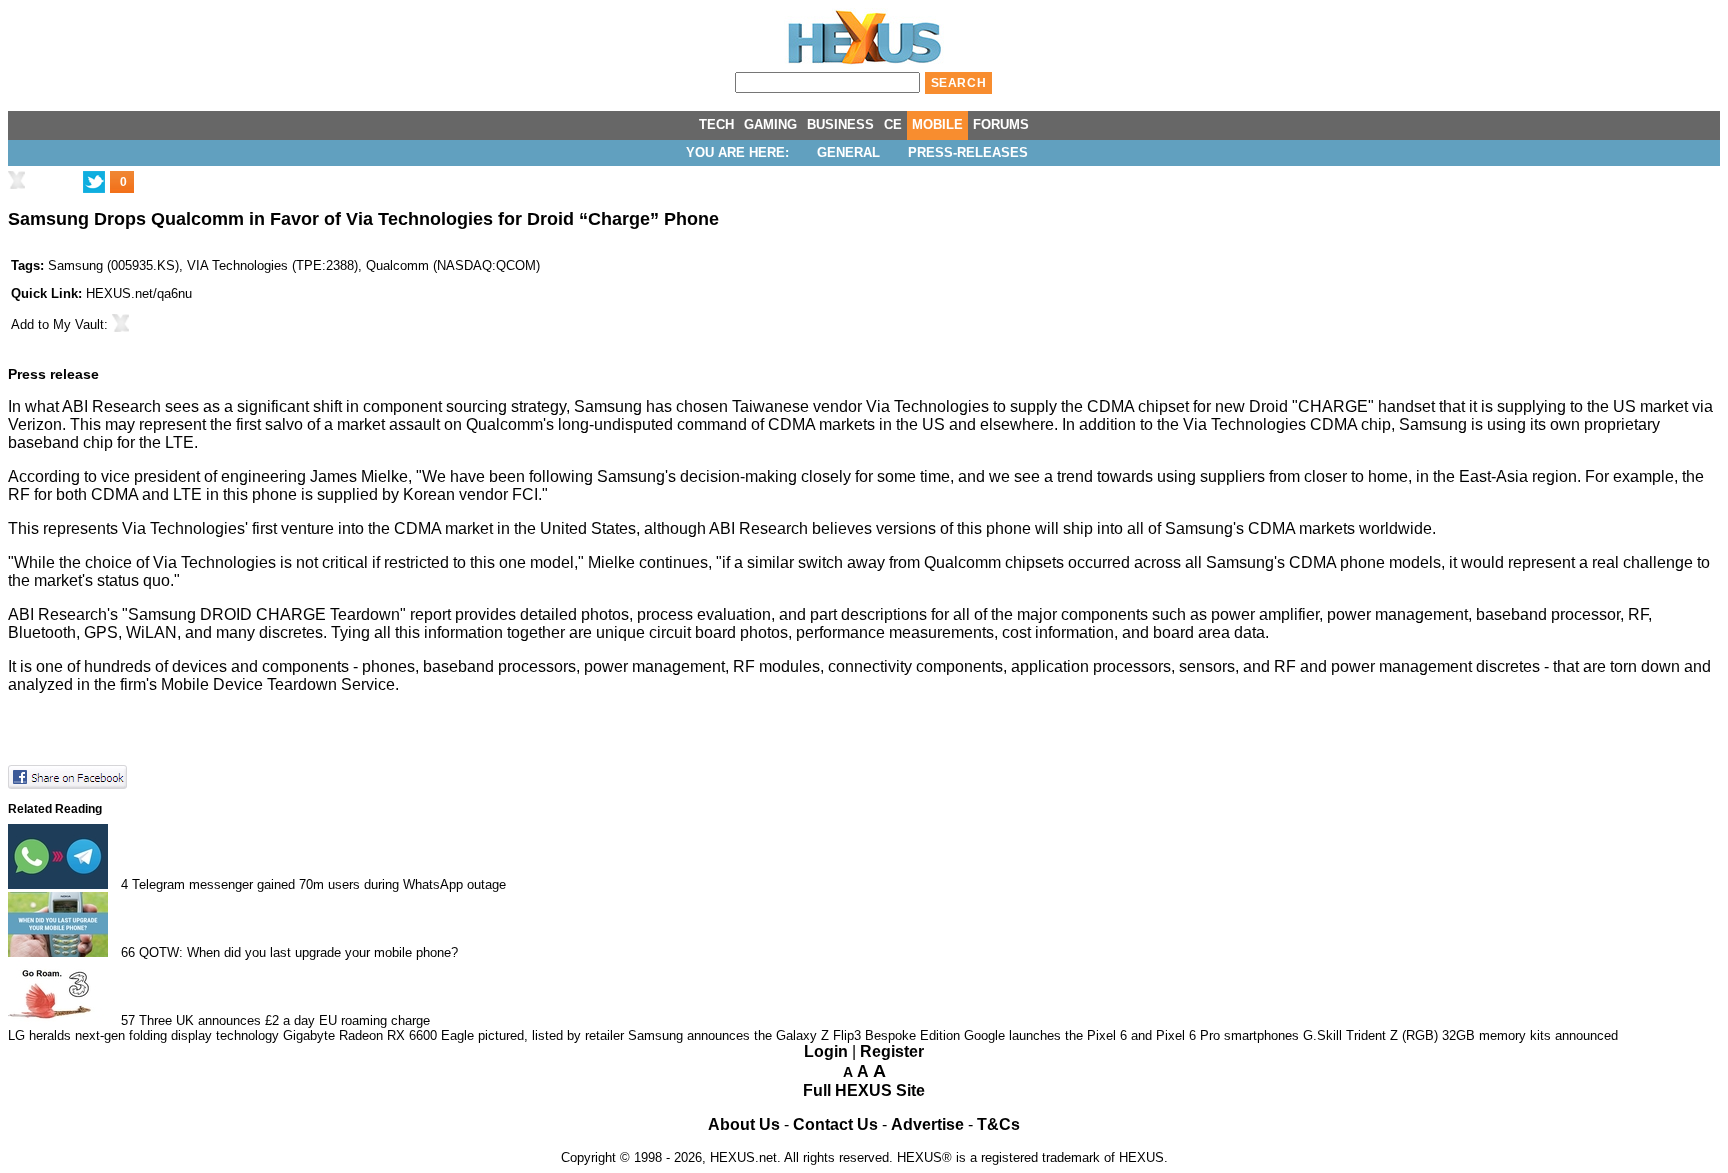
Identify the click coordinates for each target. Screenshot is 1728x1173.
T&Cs (998, 1124)
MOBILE (937, 124)
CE (893, 124)
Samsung (75, 265)
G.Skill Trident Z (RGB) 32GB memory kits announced (1460, 1035)
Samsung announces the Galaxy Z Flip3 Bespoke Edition (794, 1035)
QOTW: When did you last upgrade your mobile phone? (298, 952)
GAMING (770, 124)
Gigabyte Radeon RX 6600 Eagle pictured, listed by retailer (453, 1035)
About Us (744, 1124)
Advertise (927, 1124)
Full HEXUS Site (864, 1090)
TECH (716, 124)
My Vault (78, 324)
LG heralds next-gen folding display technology (143, 1035)
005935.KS (143, 265)
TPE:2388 (325, 265)
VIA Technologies (237, 265)
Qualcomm (397, 265)
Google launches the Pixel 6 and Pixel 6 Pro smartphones (1131, 1035)
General (848, 152)
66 (128, 952)
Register (892, 1051)
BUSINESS (840, 124)
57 (128, 1020)
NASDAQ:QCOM (486, 265)
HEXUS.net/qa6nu (139, 293)
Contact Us (835, 1124)
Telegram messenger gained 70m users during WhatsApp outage (319, 884)
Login (826, 1051)
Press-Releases (968, 152)
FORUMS (1001, 124)
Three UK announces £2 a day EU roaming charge (284, 1020)
